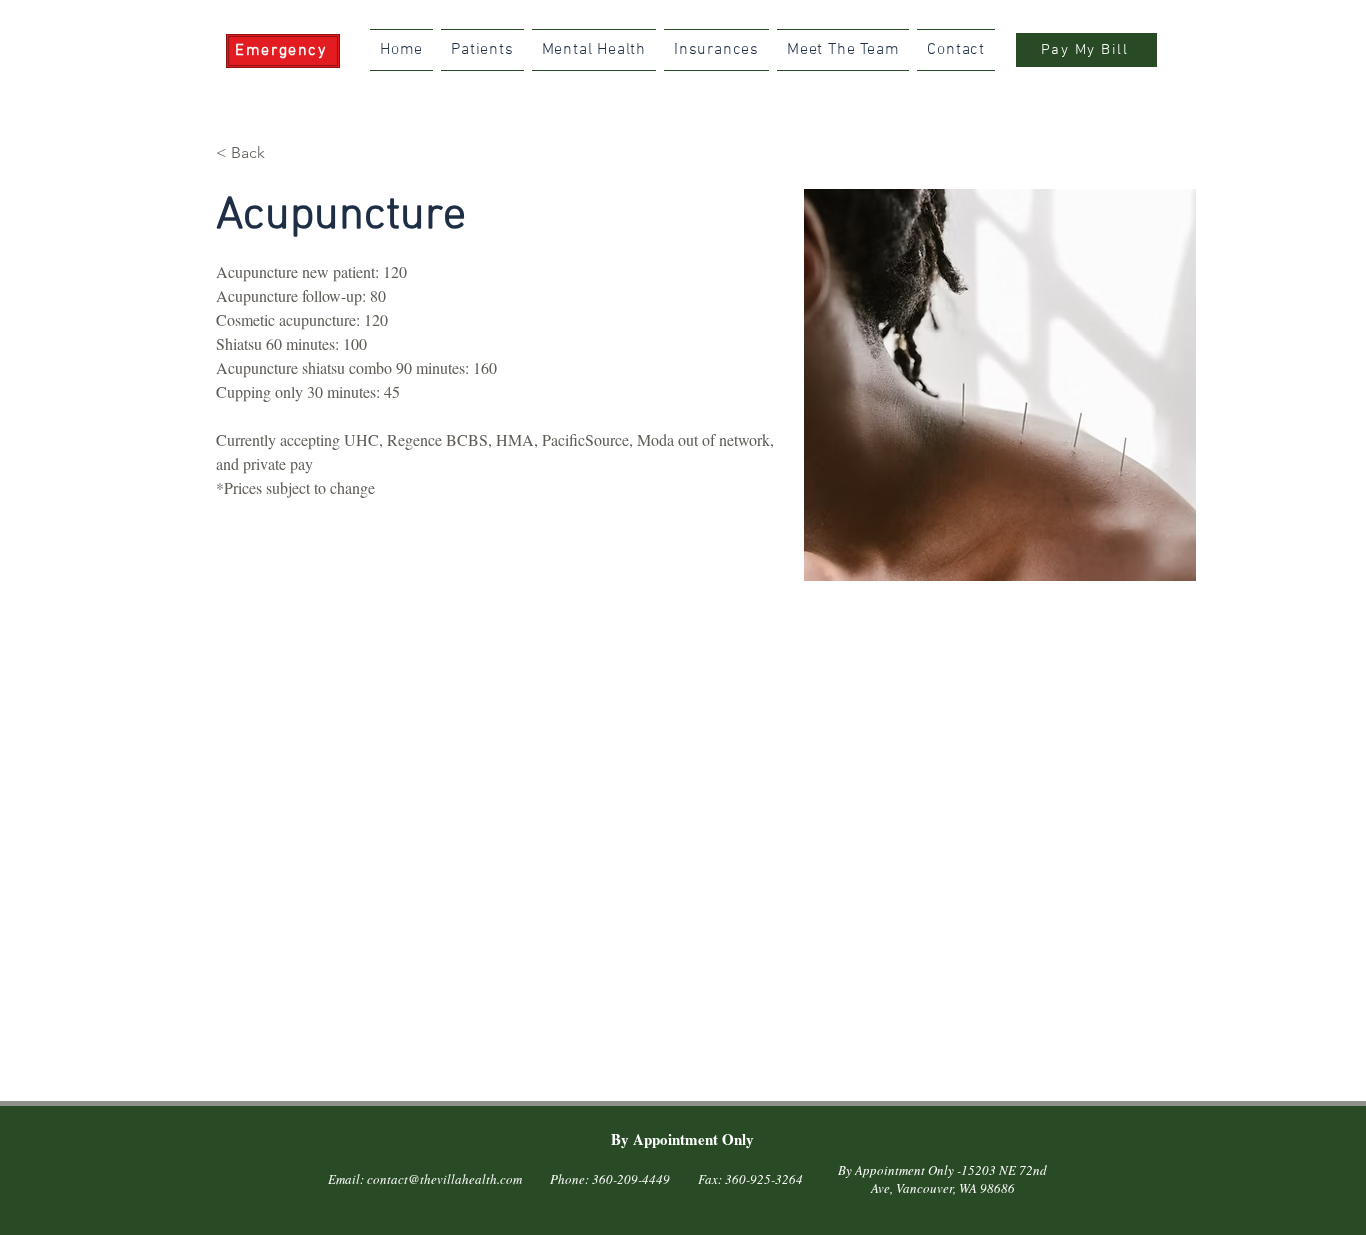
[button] (255, 153)
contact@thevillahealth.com (444, 1179)
